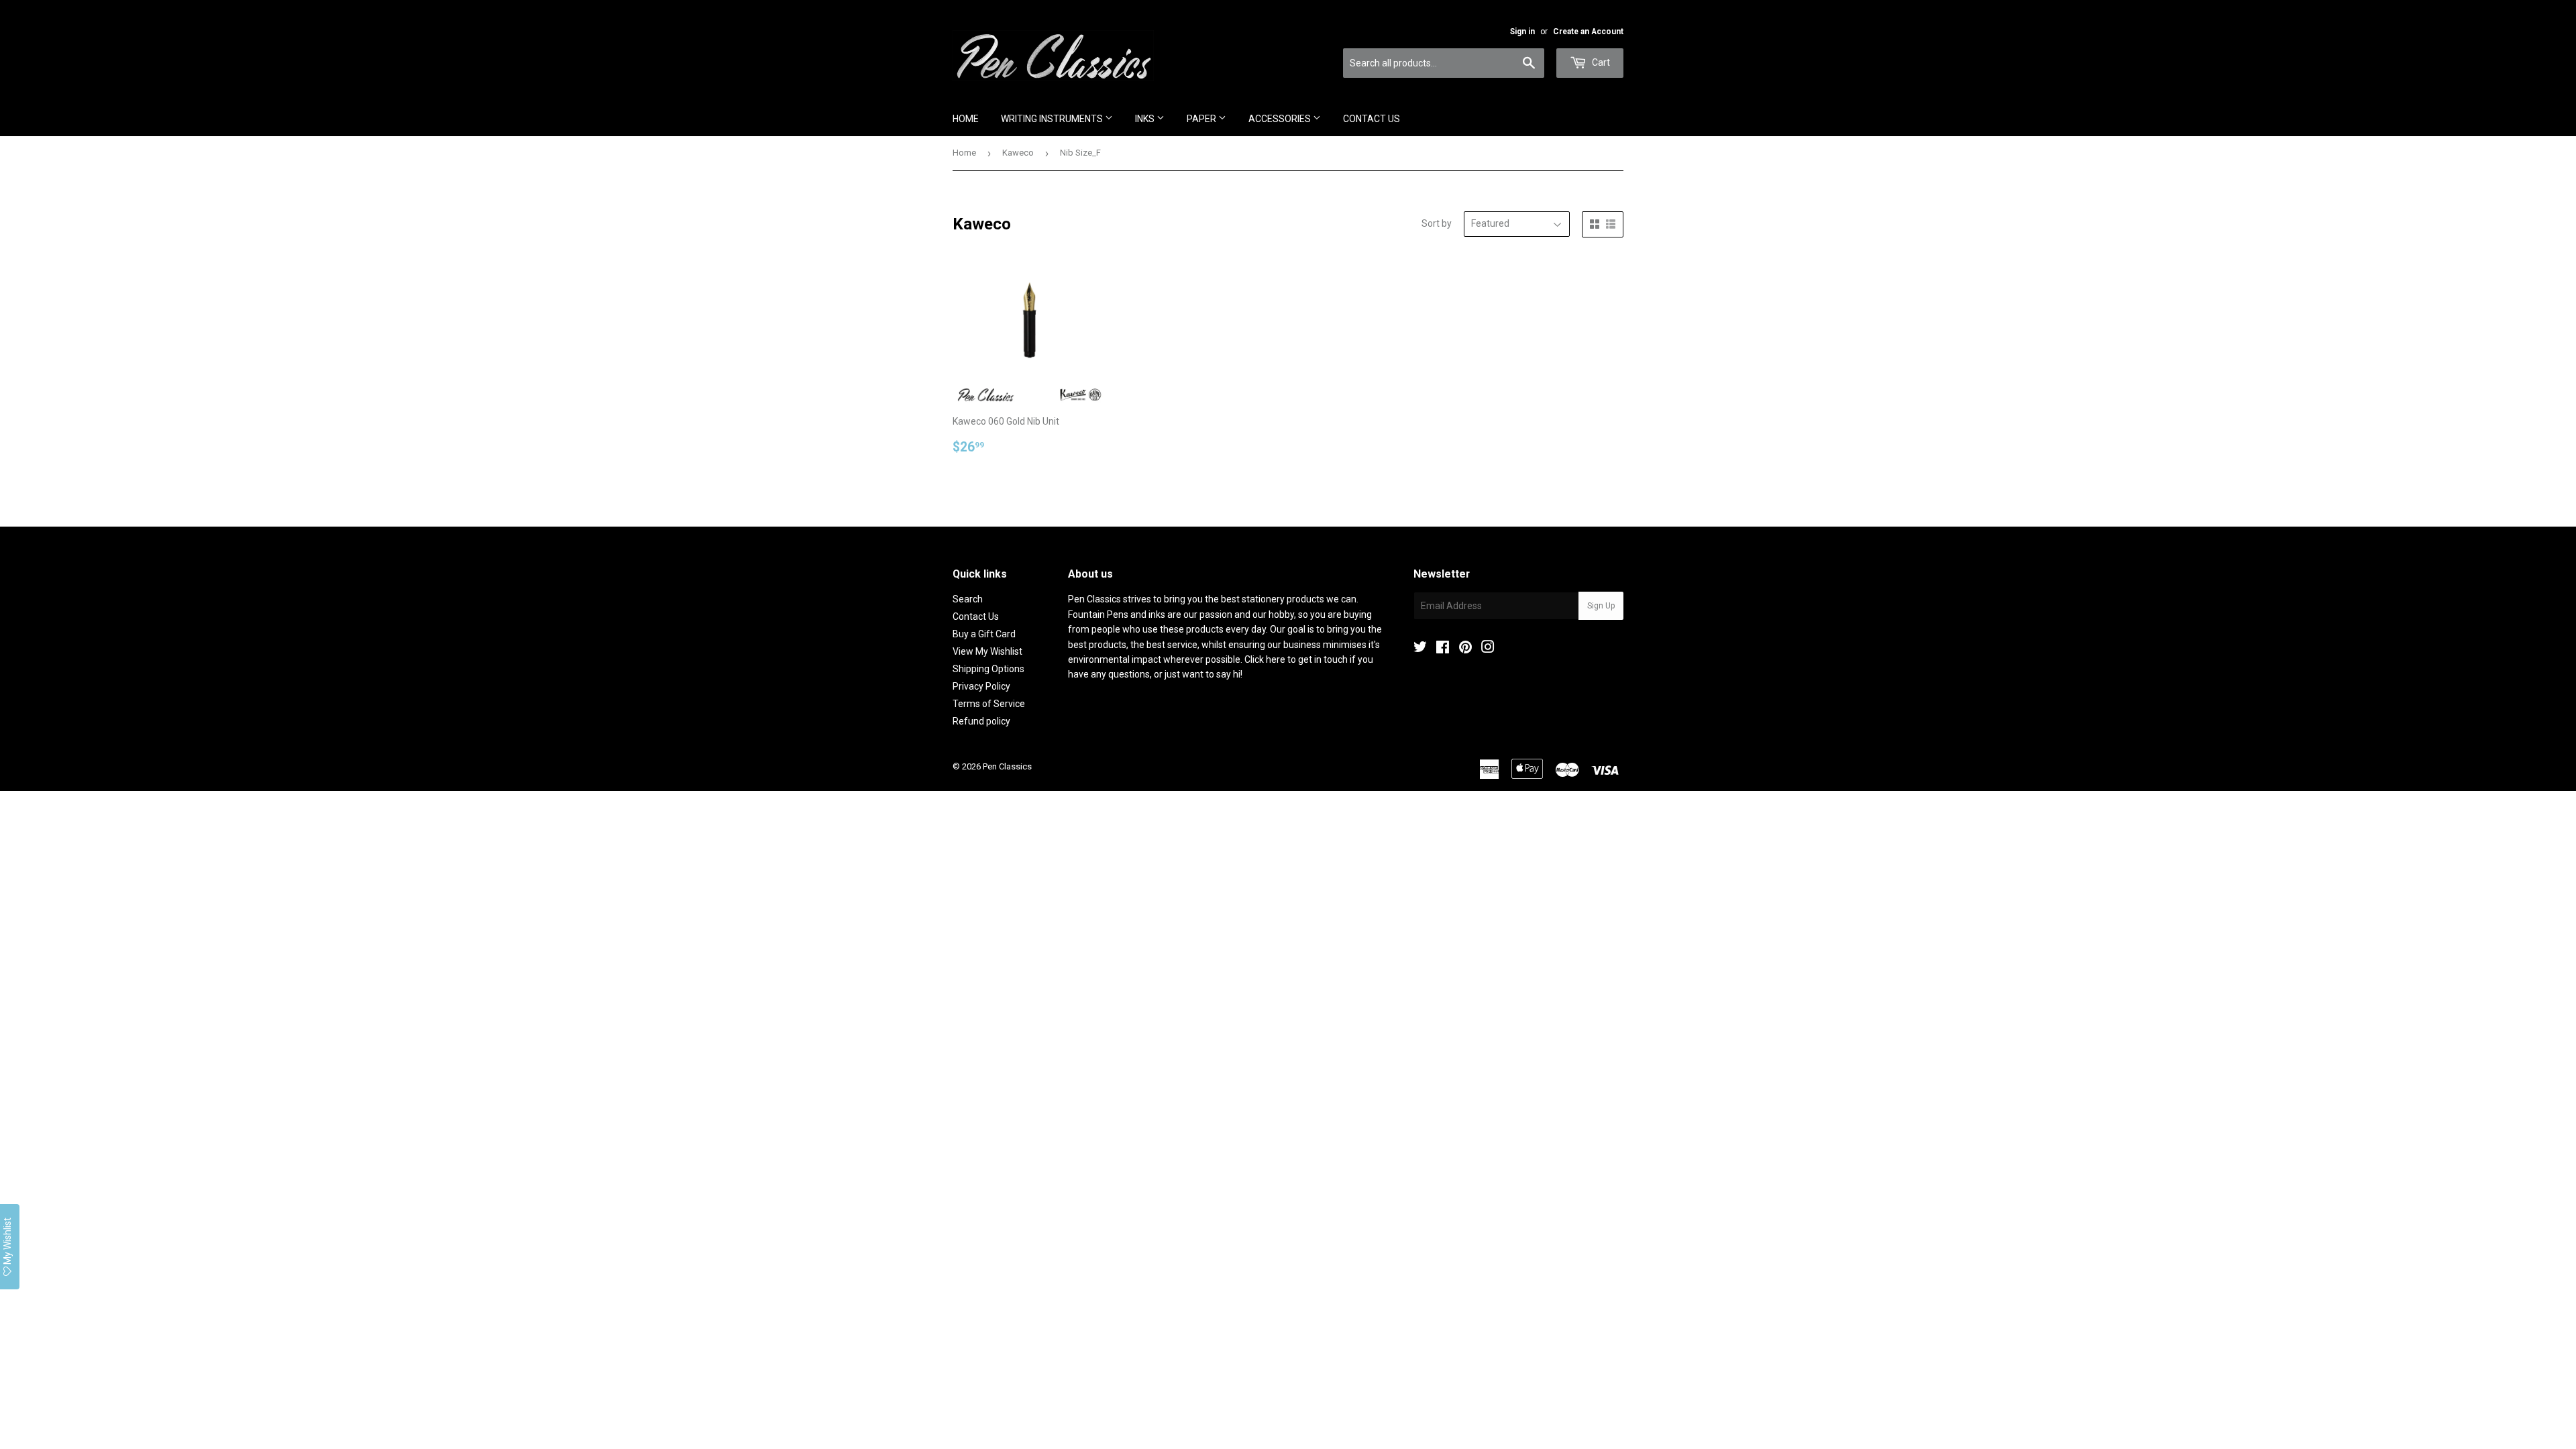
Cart (1600, 62)
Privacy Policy (981, 686)
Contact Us (1372, 119)
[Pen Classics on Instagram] (1488, 649)
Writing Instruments (1053, 119)
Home (966, 119)
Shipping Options (988, 669)
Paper (1202, 119)
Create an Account (1588, 32)
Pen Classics (1007, 766)
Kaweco (1018, 153)
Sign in (1522, 32)
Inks (1146, 119)
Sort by (1437, 223)
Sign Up (1601, 606)
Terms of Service (989, 704)
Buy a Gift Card (984, 634)
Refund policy (981, 721)
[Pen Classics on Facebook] (1443, 649)
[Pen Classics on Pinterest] (1465, 649)
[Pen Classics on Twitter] (1420, 649)
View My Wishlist (987, 651)
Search (968, 599)
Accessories (1281, 119)
